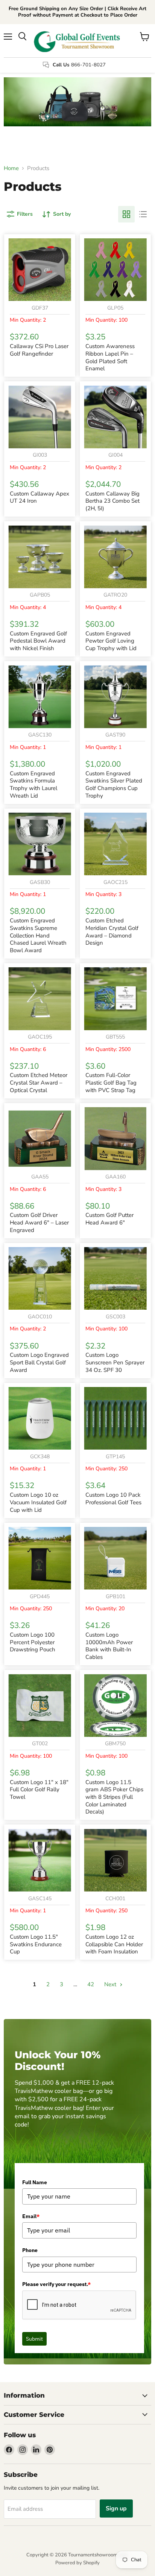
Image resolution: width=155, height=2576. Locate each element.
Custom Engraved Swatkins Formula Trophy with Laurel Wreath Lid (33, 785)
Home (11, 168)
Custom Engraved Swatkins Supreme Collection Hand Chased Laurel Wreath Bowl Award (38, 935)
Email (31, 2216)
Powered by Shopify (77, 2563)
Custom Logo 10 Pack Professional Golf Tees (113, 1499)
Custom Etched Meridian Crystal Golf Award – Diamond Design (112, 932)
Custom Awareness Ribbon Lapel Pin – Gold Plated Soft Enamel (110, 357)
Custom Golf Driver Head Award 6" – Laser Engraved (39, 1222)
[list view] (143, 214)
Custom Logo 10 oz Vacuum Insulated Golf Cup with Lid (38, 1502)
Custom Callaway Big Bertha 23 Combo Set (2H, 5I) (112, 501)
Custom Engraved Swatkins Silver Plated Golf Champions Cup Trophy (114, 785)
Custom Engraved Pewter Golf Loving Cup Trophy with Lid (111, 641)
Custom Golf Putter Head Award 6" (109, 1219)
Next (111, 1984)
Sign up (116, 2508)
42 (91, 1984)
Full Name (35, 2182)
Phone (30, 2250)
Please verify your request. (56, 2284)
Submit (34, 2339)
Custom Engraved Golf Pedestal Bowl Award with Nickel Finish (38, 641)
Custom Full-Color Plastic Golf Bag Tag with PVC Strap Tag (111, 1082)
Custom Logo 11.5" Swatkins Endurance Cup (36, 1944)
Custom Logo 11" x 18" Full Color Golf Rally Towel (39, 1790)
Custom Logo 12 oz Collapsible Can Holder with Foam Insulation (114, 1944)
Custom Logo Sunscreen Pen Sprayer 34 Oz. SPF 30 (115, 1362)
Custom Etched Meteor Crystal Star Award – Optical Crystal (39, 1082)
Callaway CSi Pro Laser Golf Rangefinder (39, 350)
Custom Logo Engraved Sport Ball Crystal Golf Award (39, 1362)
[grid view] (126, 214)
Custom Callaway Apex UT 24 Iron (40, 497)
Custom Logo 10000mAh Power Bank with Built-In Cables (109, 1646)
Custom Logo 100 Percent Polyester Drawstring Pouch (33, 1642)
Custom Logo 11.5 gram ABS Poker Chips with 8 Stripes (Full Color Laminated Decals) (114, 1797)
